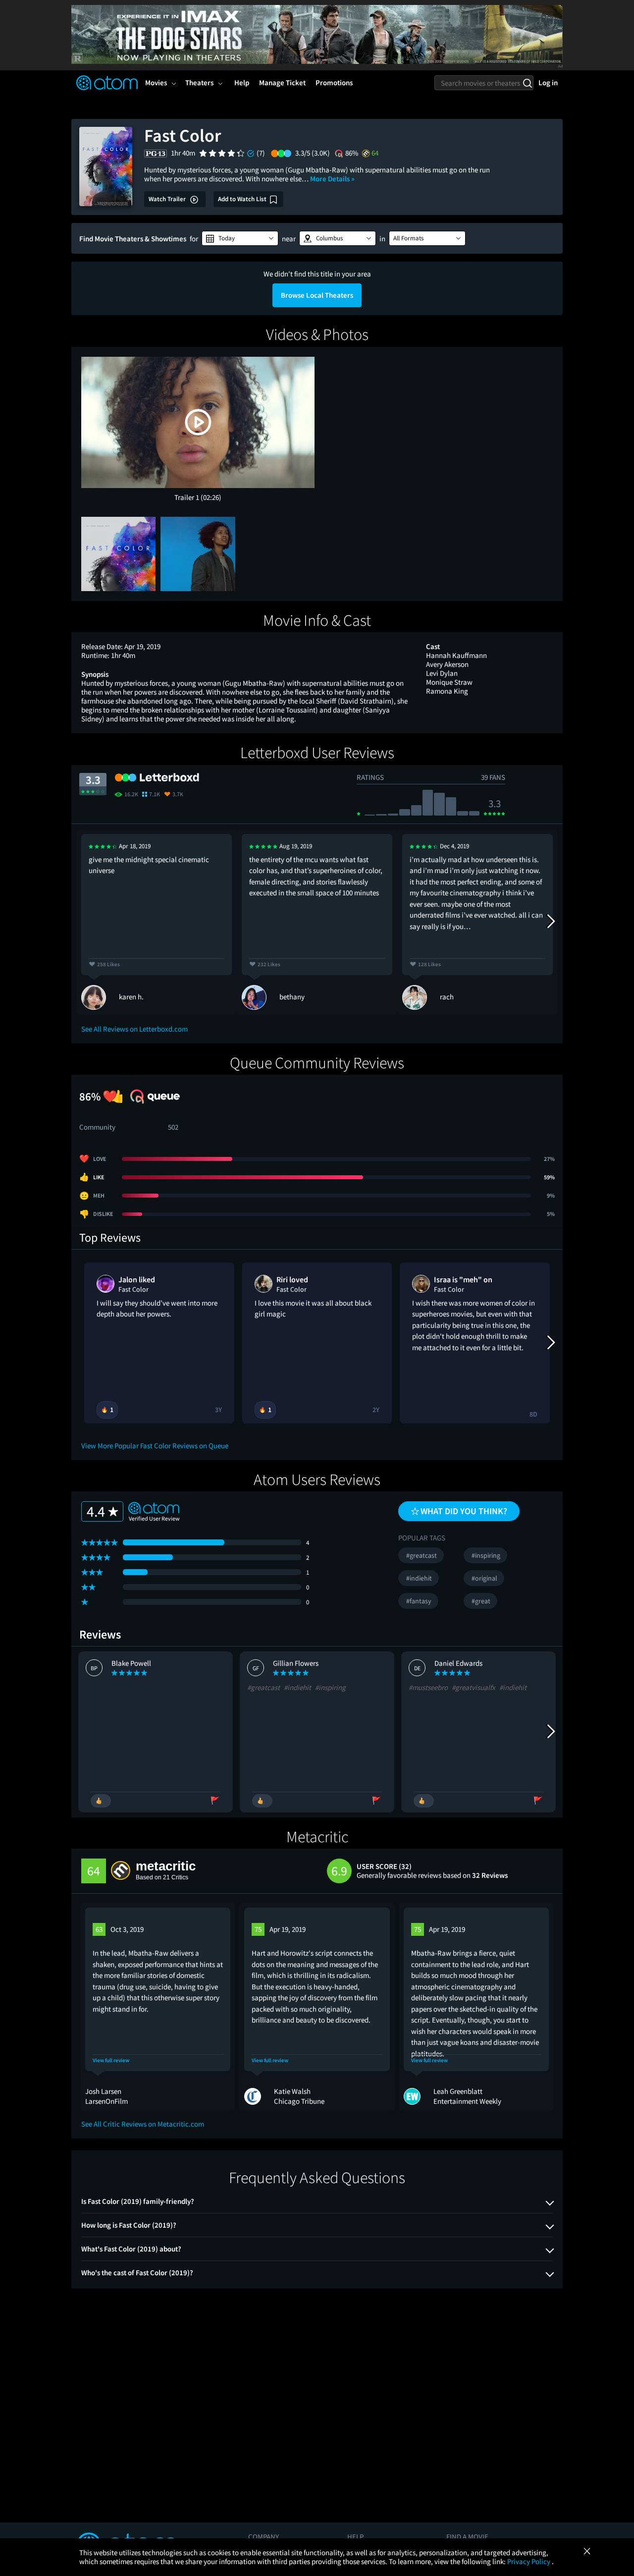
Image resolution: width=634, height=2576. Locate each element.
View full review (111, 2060)
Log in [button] (548, 82)
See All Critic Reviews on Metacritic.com (143, 2124)
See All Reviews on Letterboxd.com (134, 1029)
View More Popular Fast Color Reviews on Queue (155, 1446)
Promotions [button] (334, 82)
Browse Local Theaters (317, 295)
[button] (240, 238)
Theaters (199, 82)
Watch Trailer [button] (168, 199)
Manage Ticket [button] (282, 82)
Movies (156, 82)
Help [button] (242, 82)
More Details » (332, 179)
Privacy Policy (529, 2561)
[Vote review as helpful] (101, 1801)
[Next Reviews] (550, 922)
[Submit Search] (527, 83)
